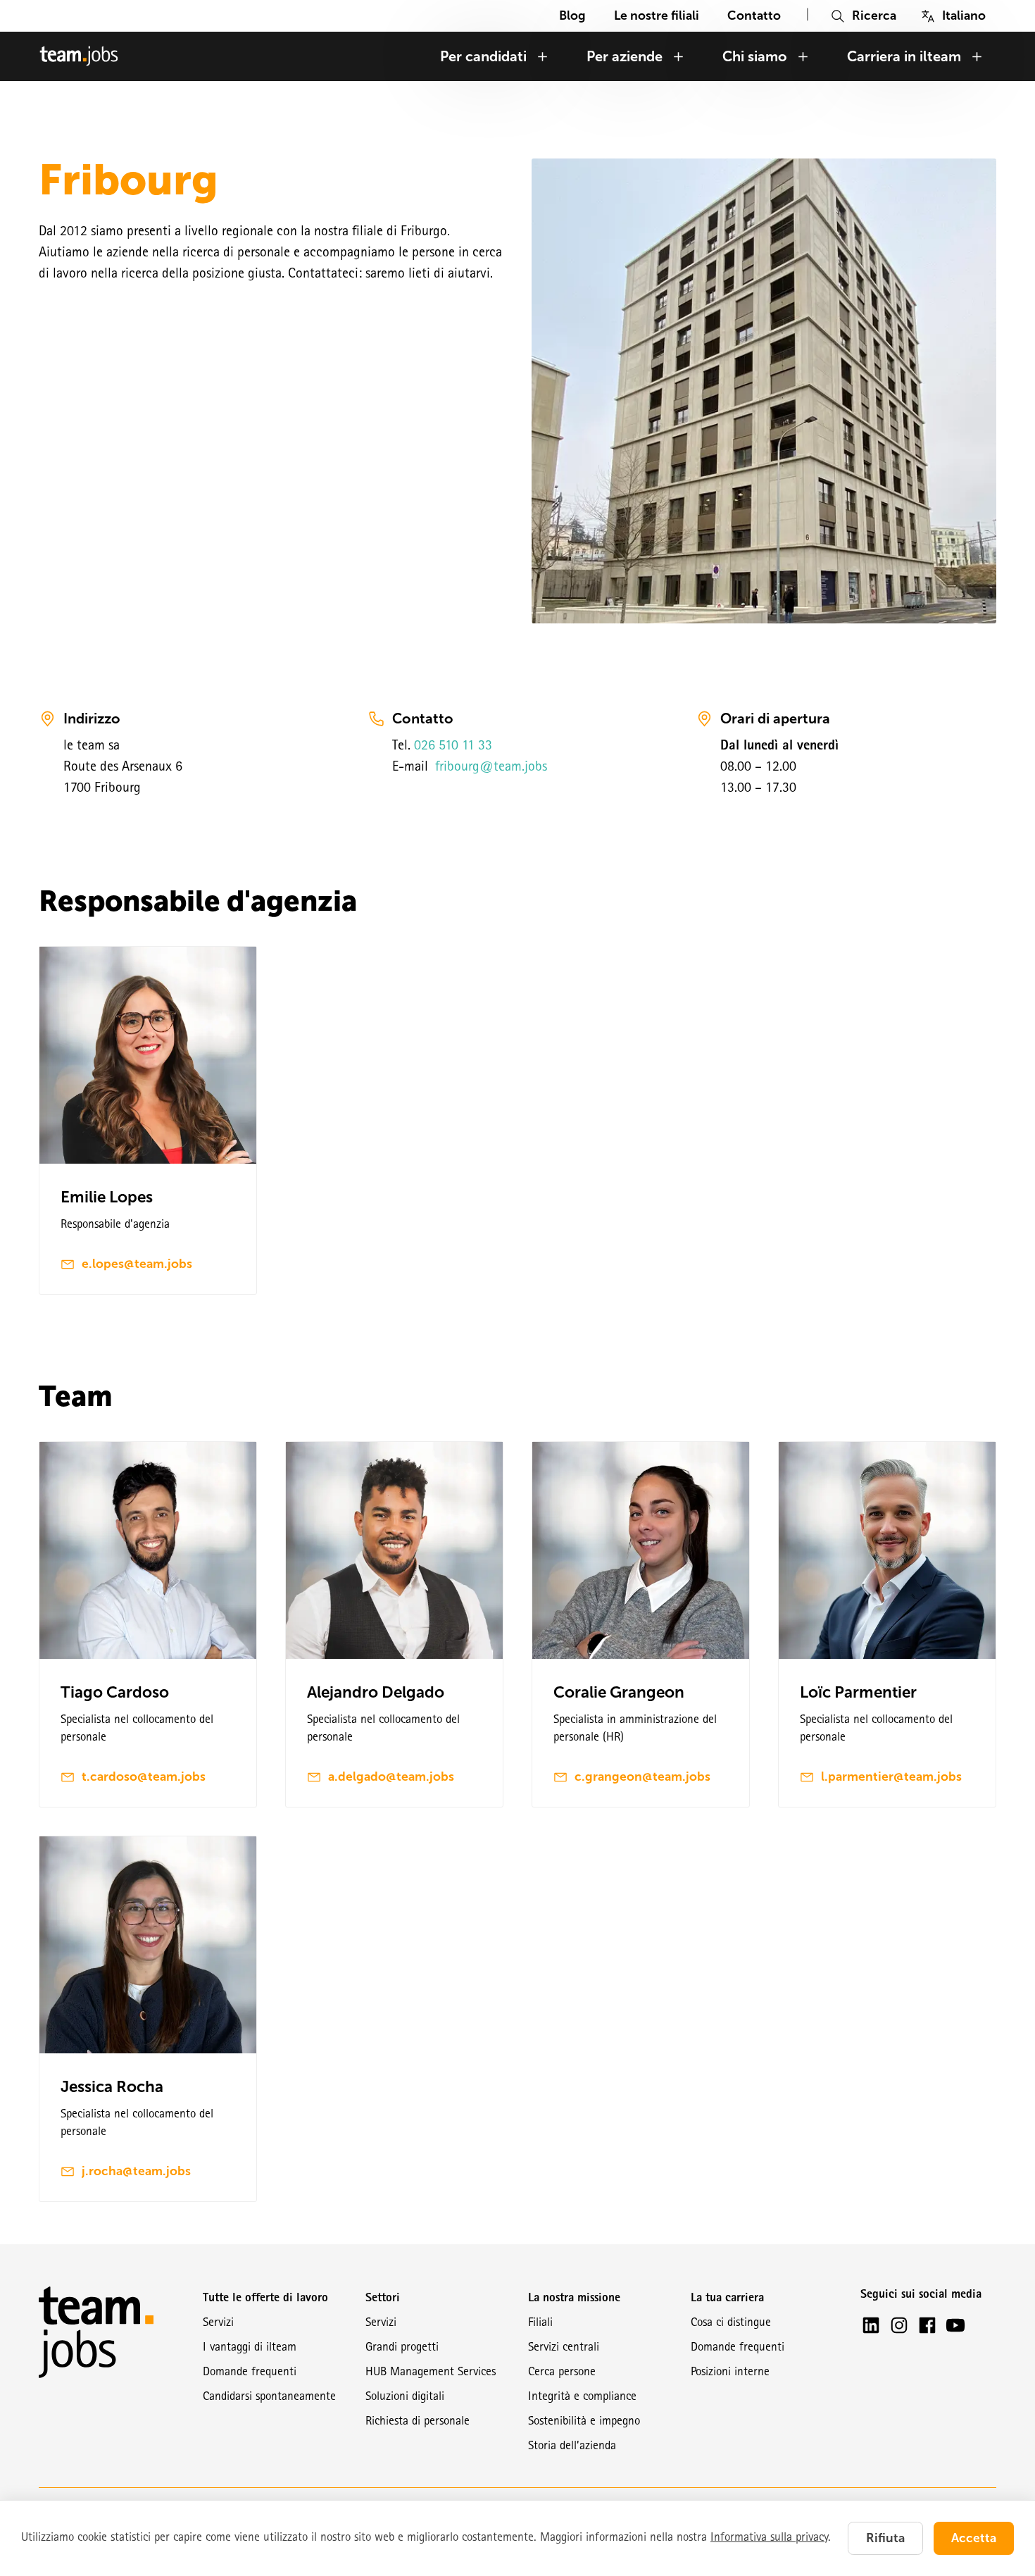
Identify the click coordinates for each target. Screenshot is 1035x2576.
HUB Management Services (431, 2373)
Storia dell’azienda (572, 2447)
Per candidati (483, 56)
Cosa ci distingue (731, 2323)
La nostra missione (574, 2299)
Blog (572, 15)
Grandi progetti (402, 2348)
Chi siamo (755, 56)
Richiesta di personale (418, 2422)
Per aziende (625, 56)
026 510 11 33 (453, 747)
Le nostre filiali (657, 15)
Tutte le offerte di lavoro (265, 2299)
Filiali (540, 2323)
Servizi (218, 2323)
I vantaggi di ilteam (250, 2348)
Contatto (754, 15)
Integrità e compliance (582, 2397)
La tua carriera (727, 2299)
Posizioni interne (730, 2373)
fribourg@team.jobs (489, 768)
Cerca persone (562, 2373)
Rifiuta (885, 2538)
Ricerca (874, 15)
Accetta (974, 2538)
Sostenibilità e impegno (584, 2422)
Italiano (964, 15)
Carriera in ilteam (904, 56)
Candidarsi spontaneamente (269, 2397)
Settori (383, 2299)
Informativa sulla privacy (769, 2538)
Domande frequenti (250, 2373)
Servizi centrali (564, 2348)
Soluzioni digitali (405, 2397)
